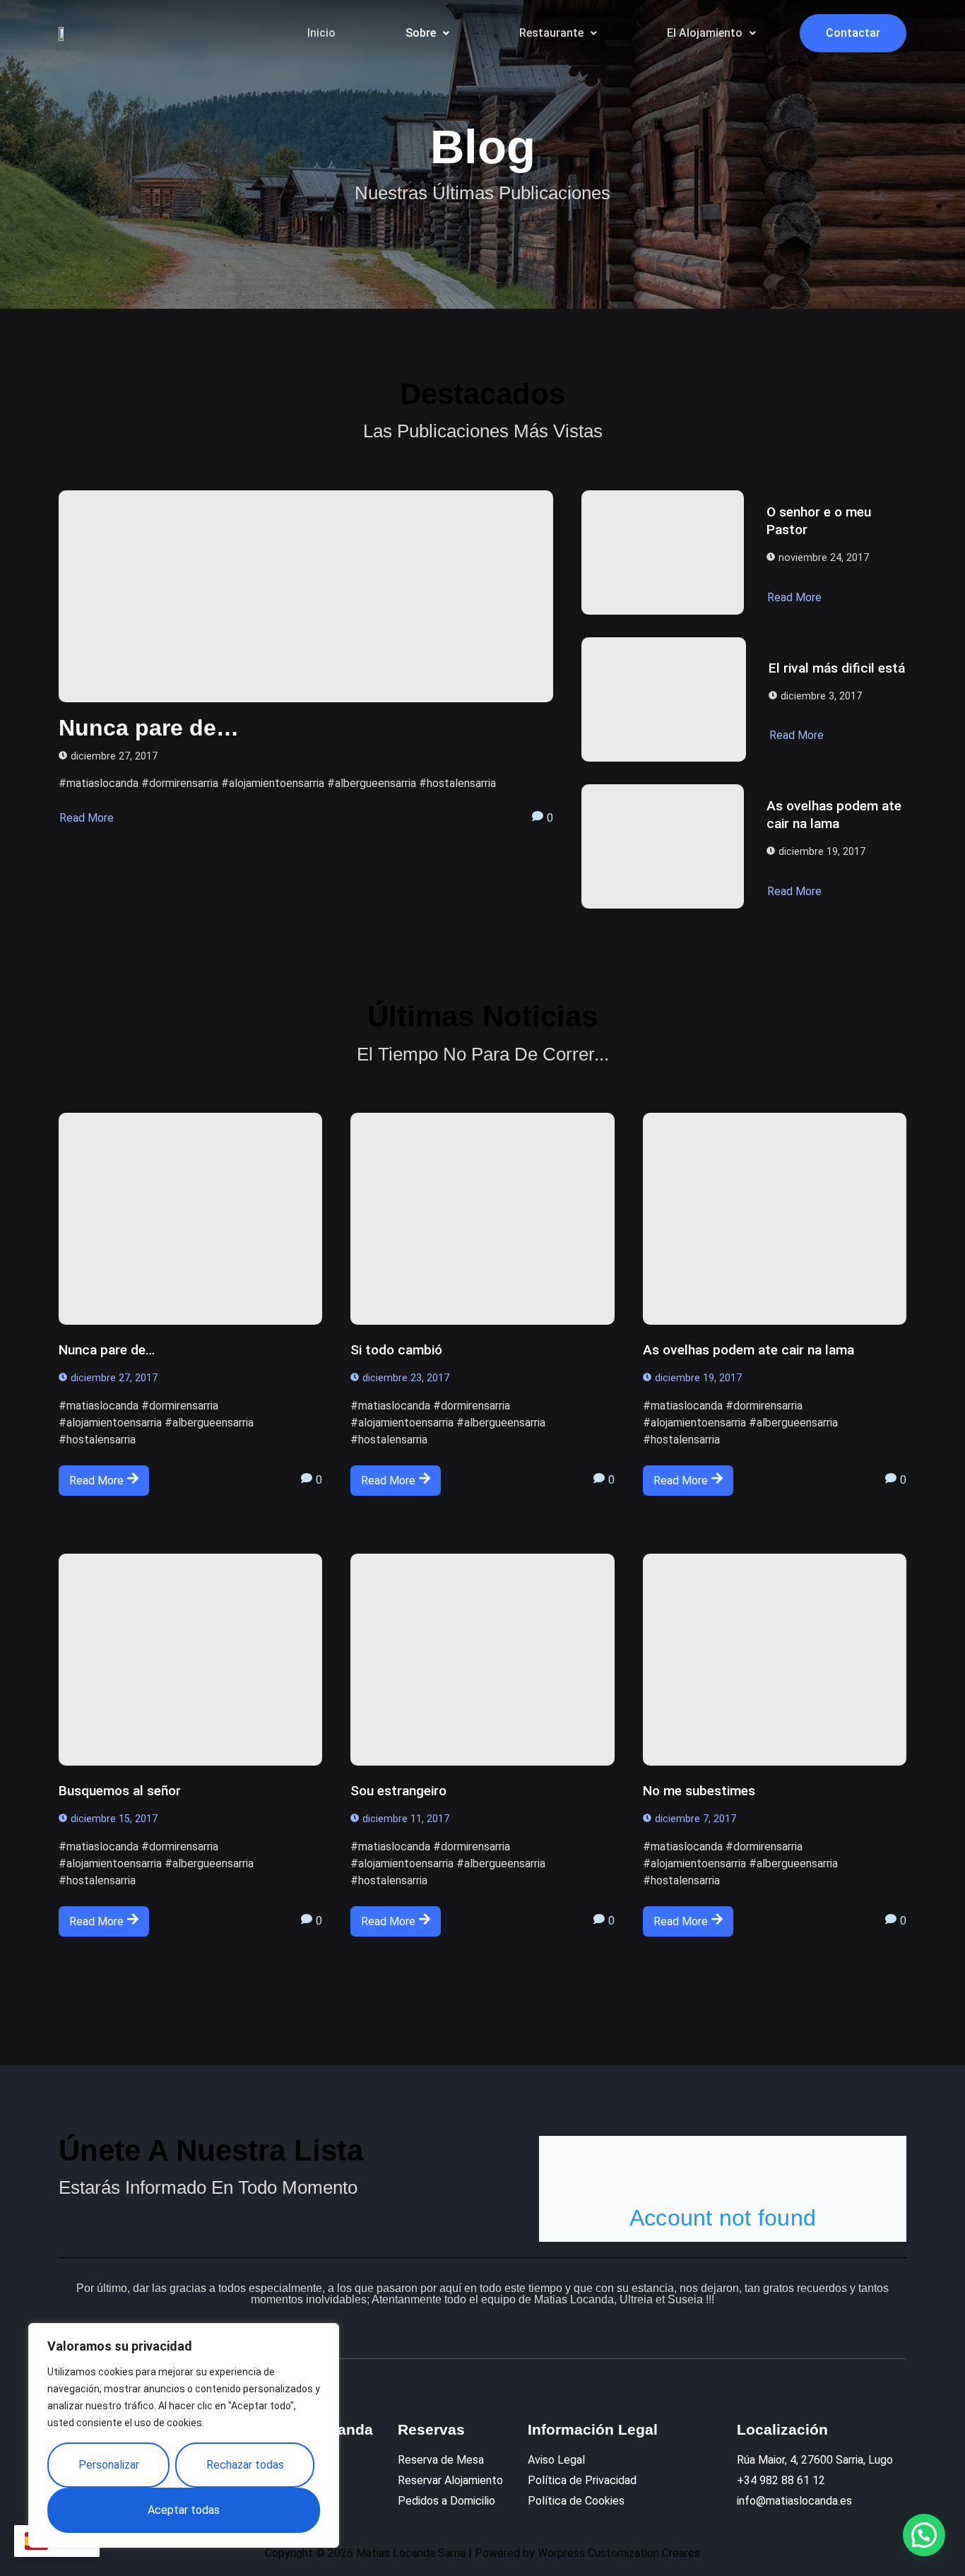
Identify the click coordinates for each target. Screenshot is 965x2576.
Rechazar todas (245, 2465)
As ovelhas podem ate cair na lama (834, 815)
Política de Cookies (576, 2501)
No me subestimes (699, 1791)
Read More (87, 818)
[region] (184, 2435)
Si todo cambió (396, 1350)
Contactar (853, 33)
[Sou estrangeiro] (482, 1660)
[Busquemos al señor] (190, 1660)
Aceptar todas (184, 2510)
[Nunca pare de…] (306, 596)
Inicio (321, 33)
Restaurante (551, 33)
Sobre (421, 33)
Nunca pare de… (149, 728)
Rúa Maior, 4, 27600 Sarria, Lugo (815, 2460)
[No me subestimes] (775, 1660)
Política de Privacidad (582, 2480)
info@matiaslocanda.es (794, 2501)
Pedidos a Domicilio (446, 2501)
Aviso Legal (556, 2460)
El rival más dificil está (837, 668)
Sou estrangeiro (398, 1791)
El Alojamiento (705, 33)
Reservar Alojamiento (450, 2480)
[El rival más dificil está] (664, 699)
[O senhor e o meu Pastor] (663, 553)
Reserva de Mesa (441, 2460)
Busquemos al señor (120, 1791)
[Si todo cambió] (482, 1219)
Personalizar (109, 2465)
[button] (427, 33)
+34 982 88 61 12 (781, 2480)
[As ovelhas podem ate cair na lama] (663, 846)
